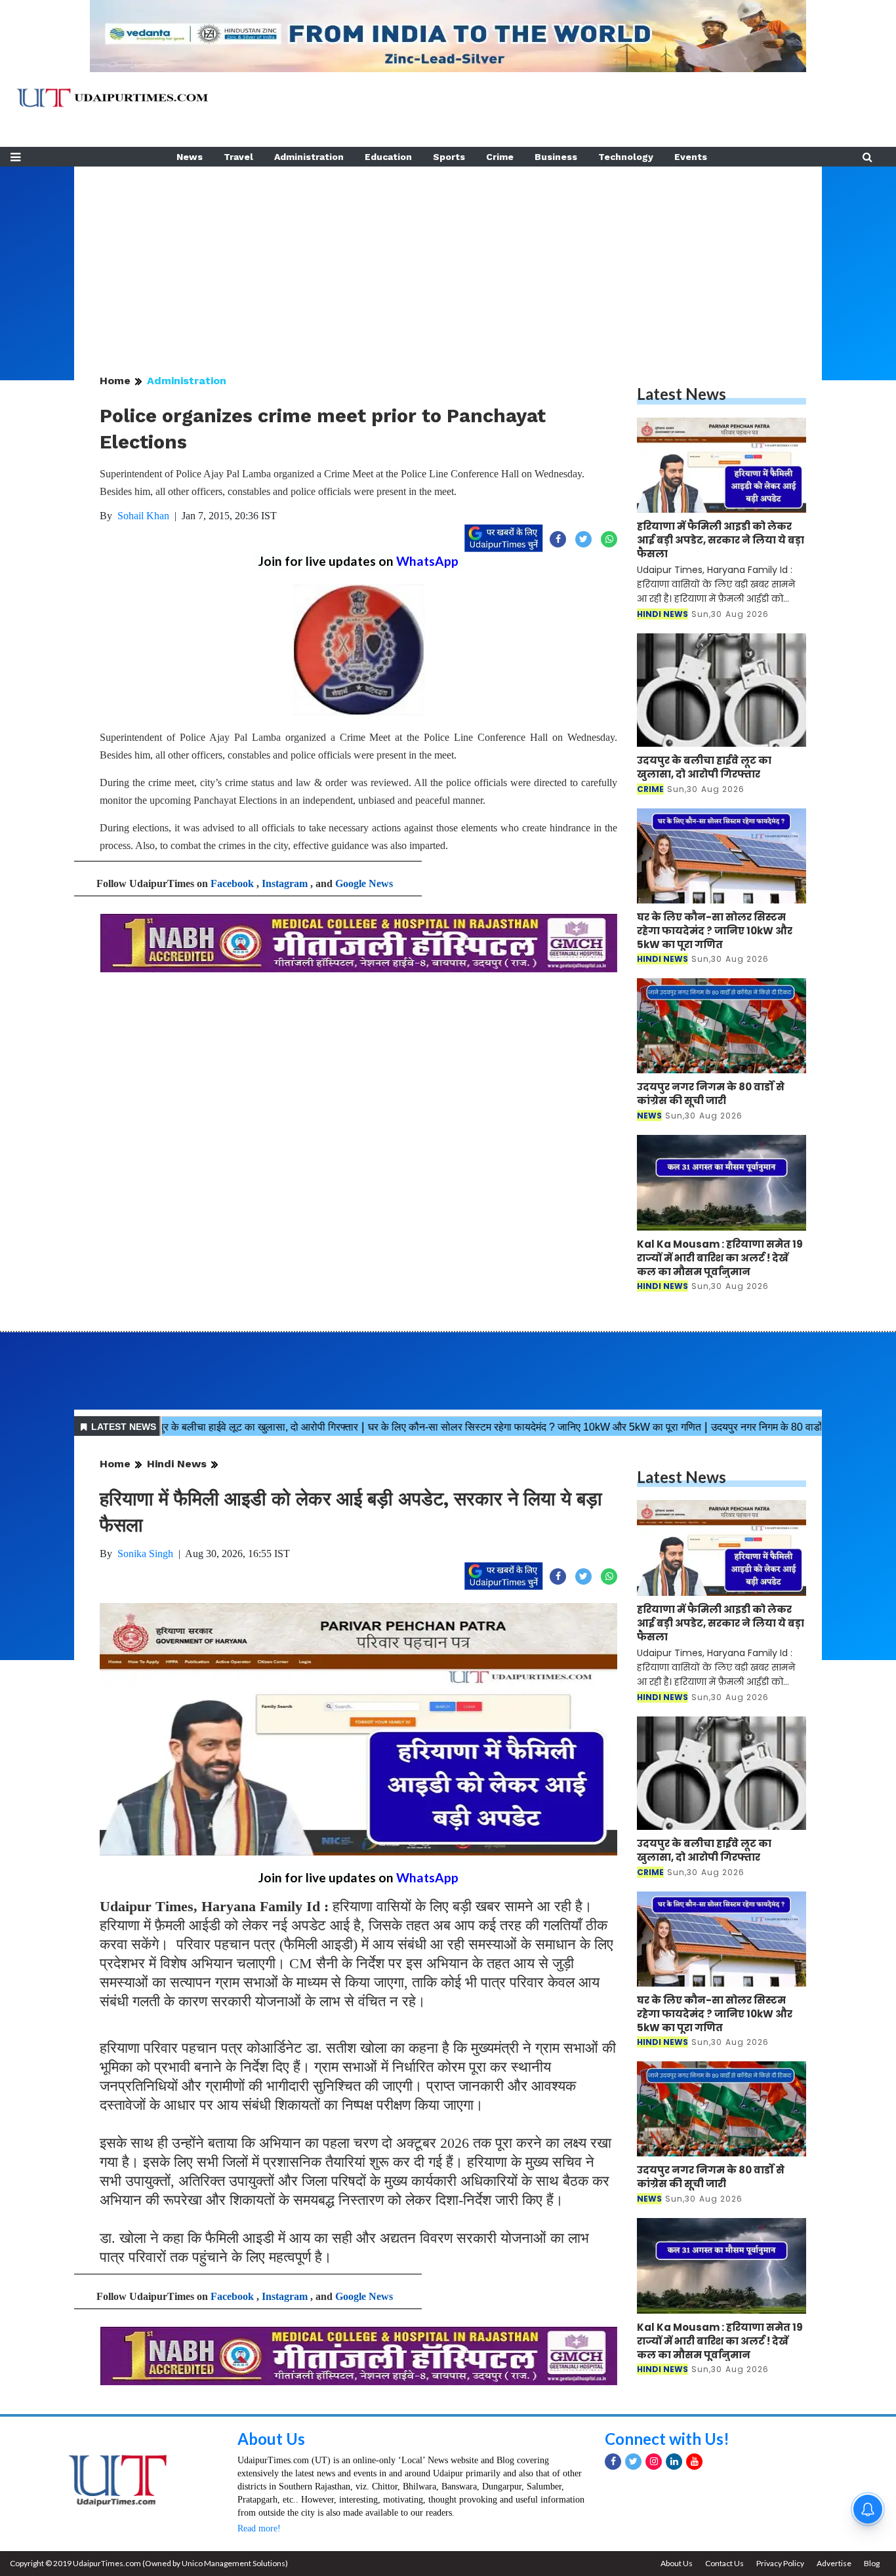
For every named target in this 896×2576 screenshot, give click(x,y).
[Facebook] (613, 2462)
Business (556, 157)
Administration (309, 157)
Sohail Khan (143, 516)
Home (115, 381)
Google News (364, 883)
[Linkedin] (674, 2462)
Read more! (259, 2528)
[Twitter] (633, 2462)
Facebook (232, 883)
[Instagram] (654, 2462)
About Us (271, 2439)
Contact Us (724, 2563)
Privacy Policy (780, 2563)
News (190, 157)
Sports (449, 157)
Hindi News (177, 1464)
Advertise (834, 2563)
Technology (626, 157)
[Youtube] (694, 2462)
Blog (872, 2563)
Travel (238, 157)
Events (691, 157)
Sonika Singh (145, 1554)
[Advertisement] (448, 258)
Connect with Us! (667, 2439)
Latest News (682, 394)
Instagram (285, 883)
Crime (500, 157)
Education (388, 157)
